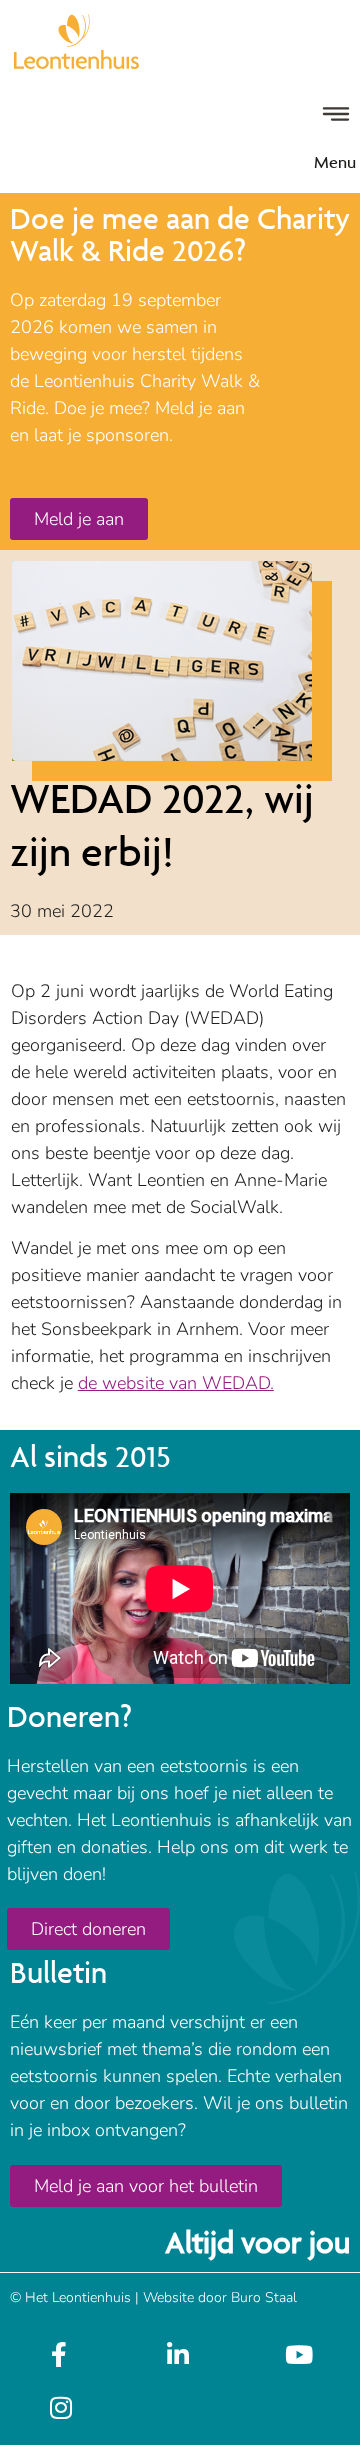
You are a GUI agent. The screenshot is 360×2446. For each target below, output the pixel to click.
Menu (335, 162)
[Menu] (336, 114)
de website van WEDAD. (176, 1383)
